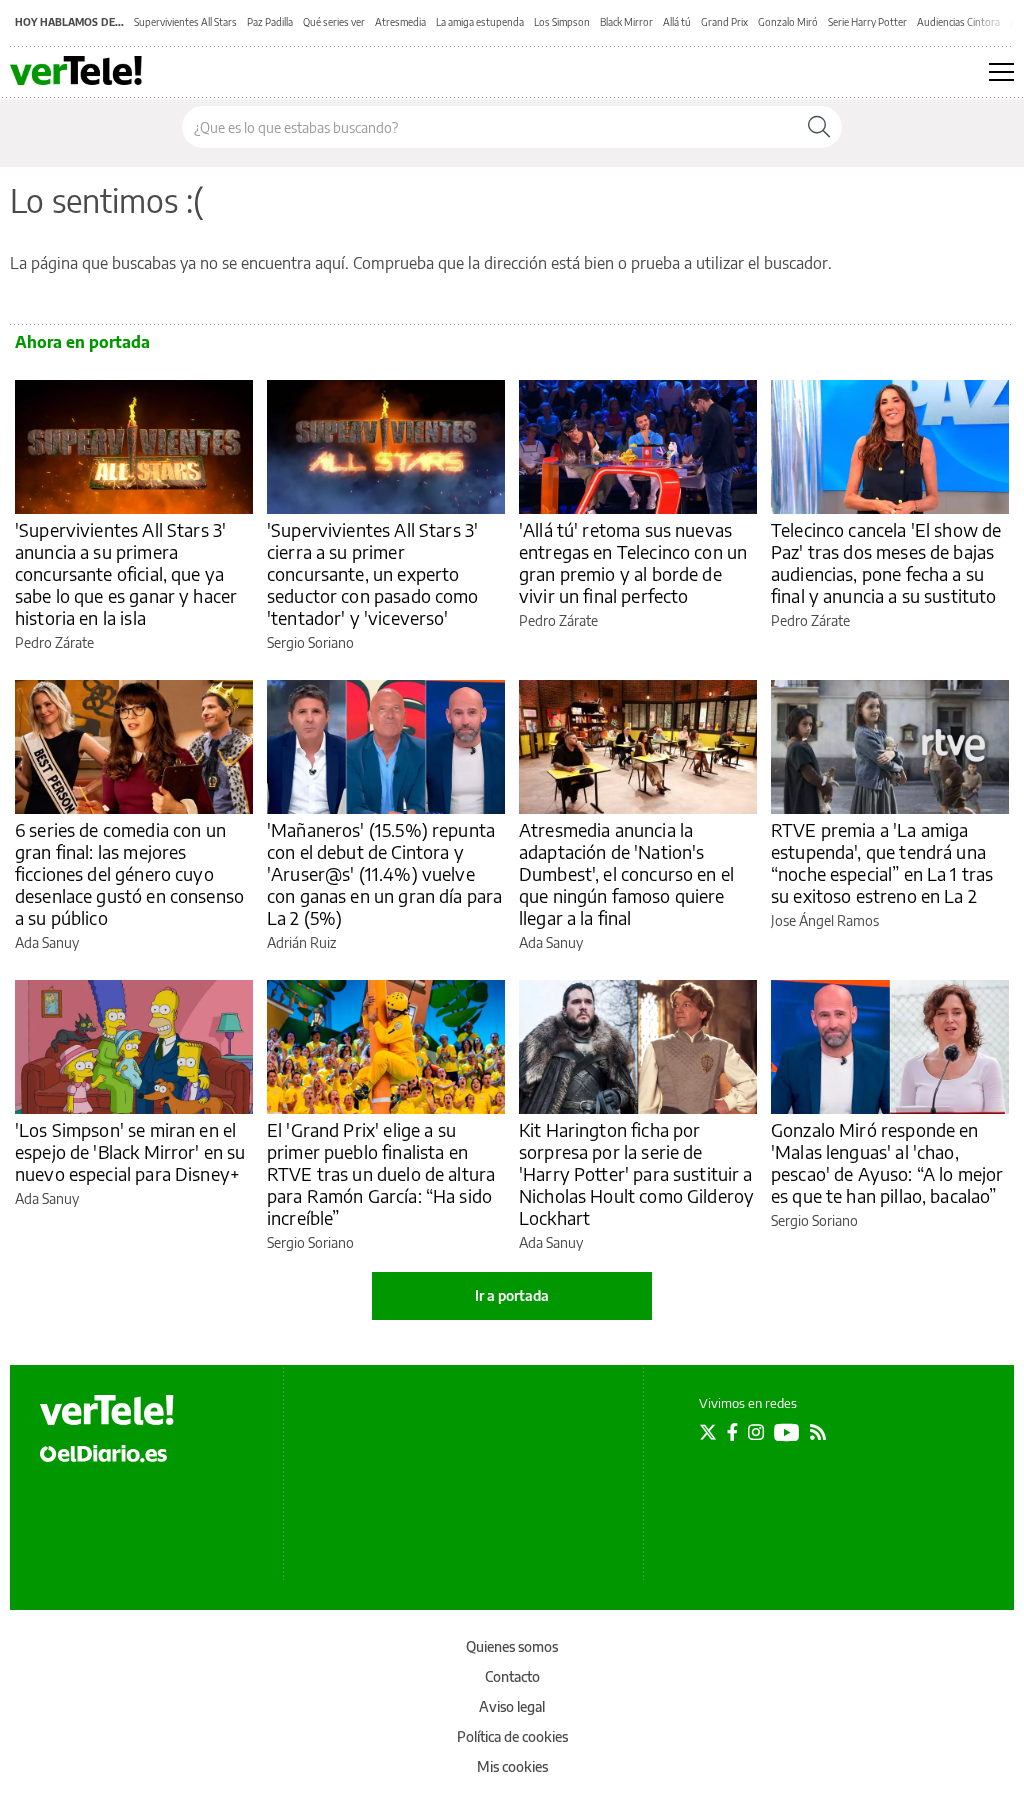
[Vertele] (107, 1410)
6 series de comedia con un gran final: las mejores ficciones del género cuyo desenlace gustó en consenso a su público (129, 873)
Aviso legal (512, 1706)
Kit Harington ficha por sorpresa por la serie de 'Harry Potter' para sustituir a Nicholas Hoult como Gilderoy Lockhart (636, 1173)
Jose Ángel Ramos (825, 920)
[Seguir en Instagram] (756, 1432)
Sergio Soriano (310, 642)
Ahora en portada (82, 342)
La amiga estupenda (480, 22)
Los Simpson (562, 22)
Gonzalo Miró (788, 22)
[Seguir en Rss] (818, 1432)
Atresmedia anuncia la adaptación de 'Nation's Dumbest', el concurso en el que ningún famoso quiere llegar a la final (626, 873)
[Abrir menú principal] (1001, 72)
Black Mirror (626, 22)
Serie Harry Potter (867, 22)
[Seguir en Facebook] (732, 1432)
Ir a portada (512, 1295)
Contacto (512, 1676)
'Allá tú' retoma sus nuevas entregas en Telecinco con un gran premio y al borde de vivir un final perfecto (633, 562)
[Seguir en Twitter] (708, 1432)
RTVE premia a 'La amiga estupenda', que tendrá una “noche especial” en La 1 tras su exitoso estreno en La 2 (882, 862)
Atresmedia (400, 22)
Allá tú (677, 22)
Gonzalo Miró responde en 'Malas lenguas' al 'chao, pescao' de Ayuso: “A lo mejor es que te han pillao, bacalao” (887, 1162)
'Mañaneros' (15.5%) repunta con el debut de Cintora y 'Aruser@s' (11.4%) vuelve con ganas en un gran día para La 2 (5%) (384, 873)
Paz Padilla (270, 22)
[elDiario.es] (103, 1452)
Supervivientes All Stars (185, 22)
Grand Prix (724, 22)
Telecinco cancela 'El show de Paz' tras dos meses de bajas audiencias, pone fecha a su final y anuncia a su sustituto (886, 562)
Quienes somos (512, 1646)
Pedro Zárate (54, 642)
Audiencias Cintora (958, 22)
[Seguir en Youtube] (787, 1432)
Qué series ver (334, 22)
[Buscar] (819, 127)
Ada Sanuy (47, 942)
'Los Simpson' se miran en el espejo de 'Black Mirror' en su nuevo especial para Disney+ (130, 1151)
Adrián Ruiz (301, 942)
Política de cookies (512, 1736)
